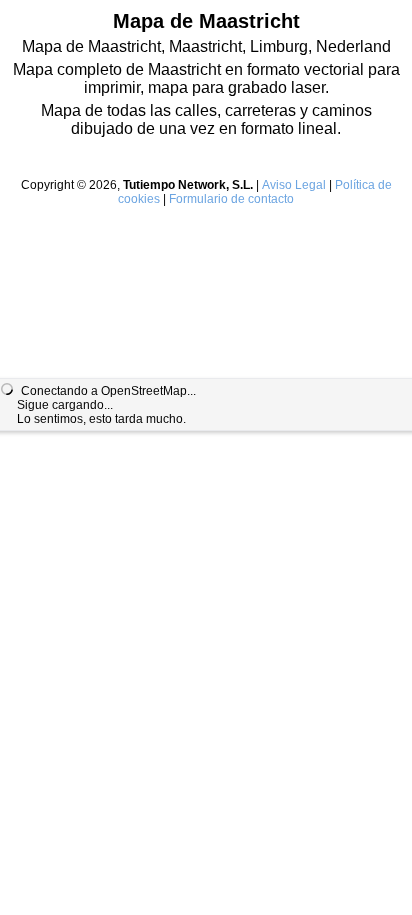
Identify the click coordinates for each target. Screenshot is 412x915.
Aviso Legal (294, 185)
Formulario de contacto (231, 199)
